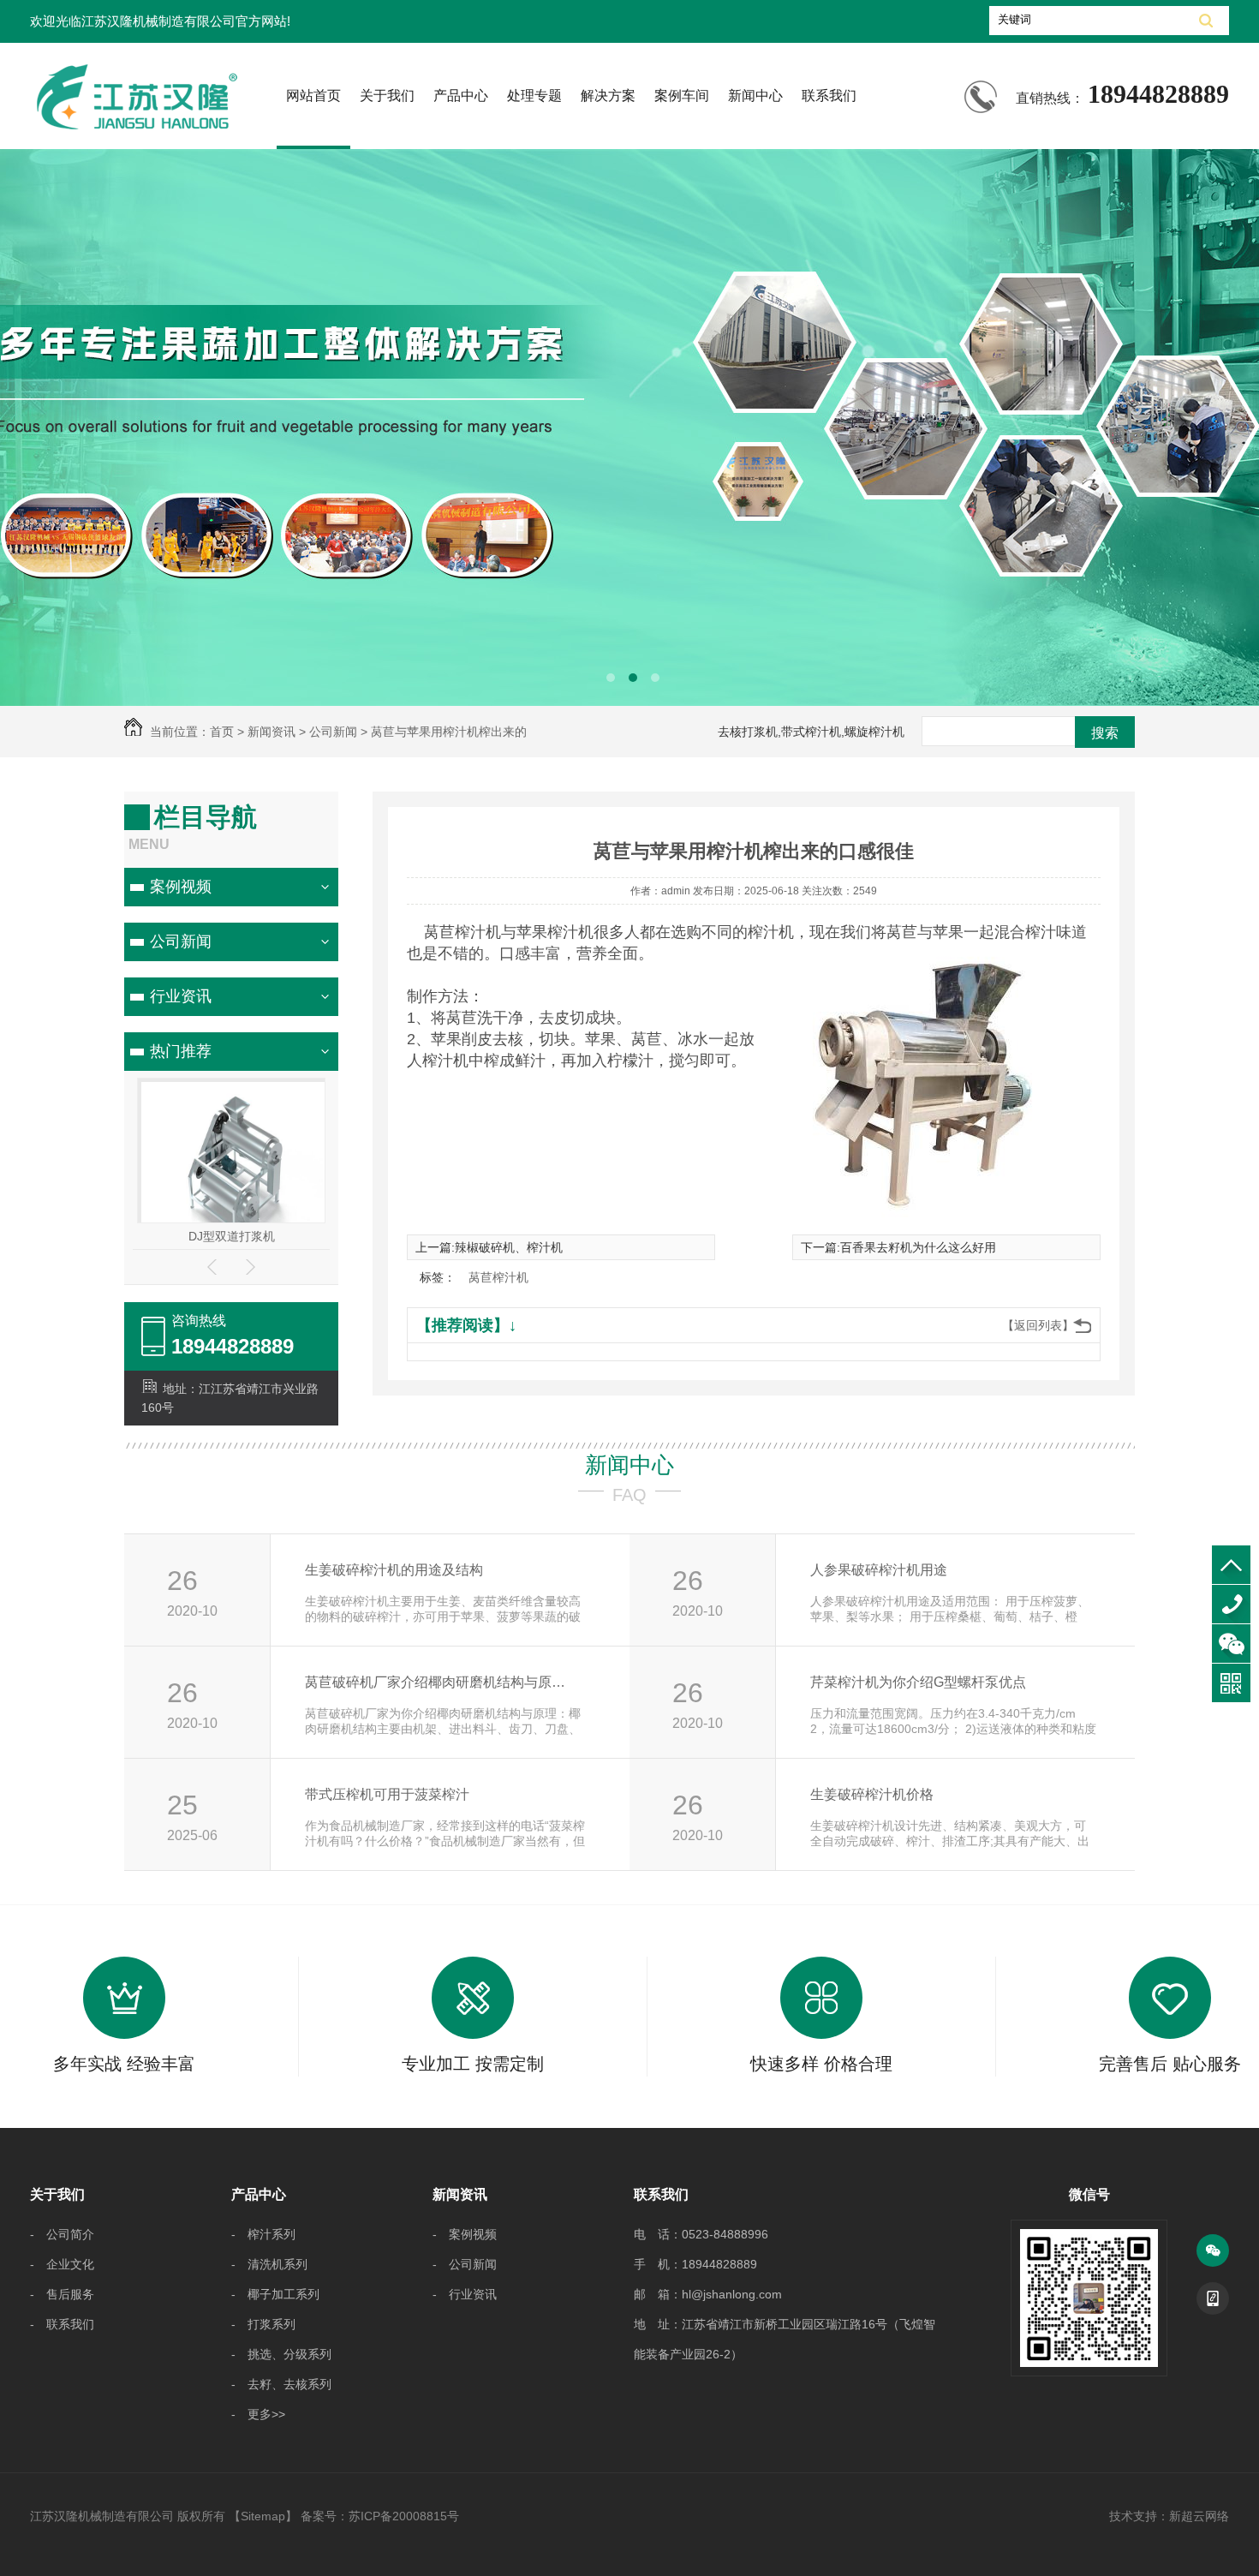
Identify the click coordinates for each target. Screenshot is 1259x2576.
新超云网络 (1199, 2516)
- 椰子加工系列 (275, 2294)
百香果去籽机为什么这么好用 (918, 1247)
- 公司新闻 (465, 2264)
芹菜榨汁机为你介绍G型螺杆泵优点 (918, 1682)
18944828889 (1231, 1604)
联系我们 (829, 96)
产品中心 (461, 96)
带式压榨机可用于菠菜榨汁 (387, 1794)
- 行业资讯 (465, 2294)
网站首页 (313, 96)
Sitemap (263, 2516)
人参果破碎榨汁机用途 (879, 1570)
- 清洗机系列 (269, 2264)
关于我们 (387, 96)
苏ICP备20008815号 (404, 2516)
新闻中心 (755, 96)
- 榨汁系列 (263, 2234)
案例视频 (181, 887)
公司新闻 (181, 941)
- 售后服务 (62, 2294)
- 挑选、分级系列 (281, 2354)
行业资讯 (181, 996)
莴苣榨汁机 (498, 1277)
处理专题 (534, 96)
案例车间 (682, 96)
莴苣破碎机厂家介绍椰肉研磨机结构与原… (435, 1682)
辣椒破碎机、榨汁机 (509, 1247)
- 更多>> (258, 2414)
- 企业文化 (62, 2264)
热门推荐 (181, 1051)
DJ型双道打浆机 (232, 1236)
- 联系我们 (62, 2324)
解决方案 (608, 96)
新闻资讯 (460, 2194)
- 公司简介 (62, 2234)
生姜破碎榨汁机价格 (872, 1794)
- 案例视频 (465, 2234)
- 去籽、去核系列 (281, 2384)
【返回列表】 (1038, 1325)
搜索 (1105, 733)
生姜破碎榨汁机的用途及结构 (394, 1570)
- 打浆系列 (263, 2324)
